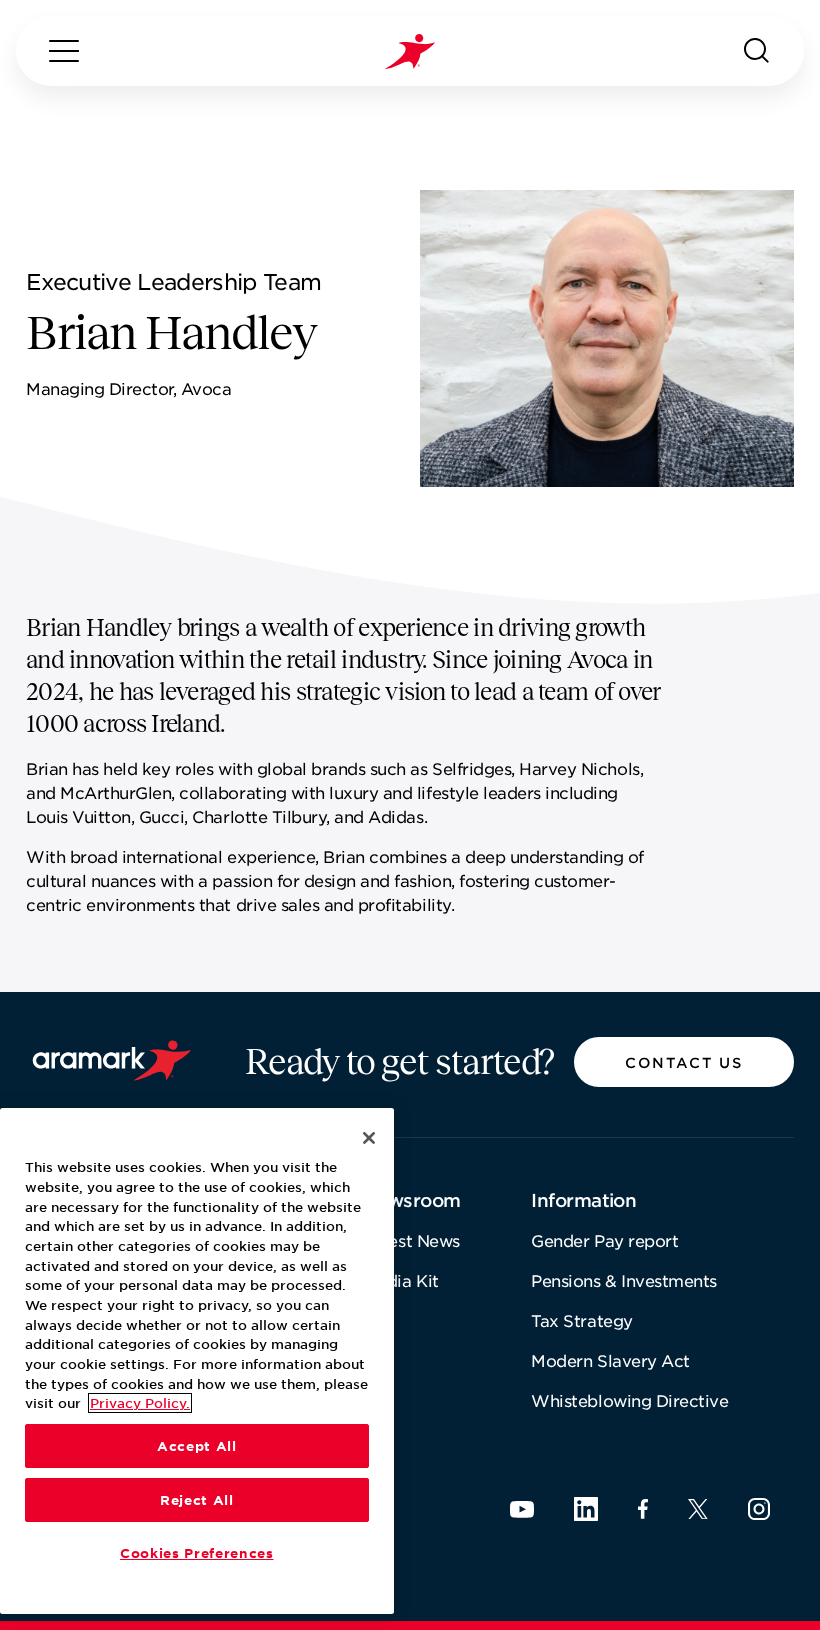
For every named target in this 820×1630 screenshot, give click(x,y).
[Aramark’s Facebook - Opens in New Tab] (643, 1509)
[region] (197, 1361)
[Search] (757, 51)
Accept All (197, 1446)
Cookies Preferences (196, 1553)
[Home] (410, 51)
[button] (684, 1062)
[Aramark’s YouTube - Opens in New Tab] (522, 1509)
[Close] (369, 1138)
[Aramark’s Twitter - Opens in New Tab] (698, 1509)
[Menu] (64, 51)
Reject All (197, 1500)
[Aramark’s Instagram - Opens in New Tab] (759, 1509)
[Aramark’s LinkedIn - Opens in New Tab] (586, 1509)
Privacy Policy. (140, 1403)
